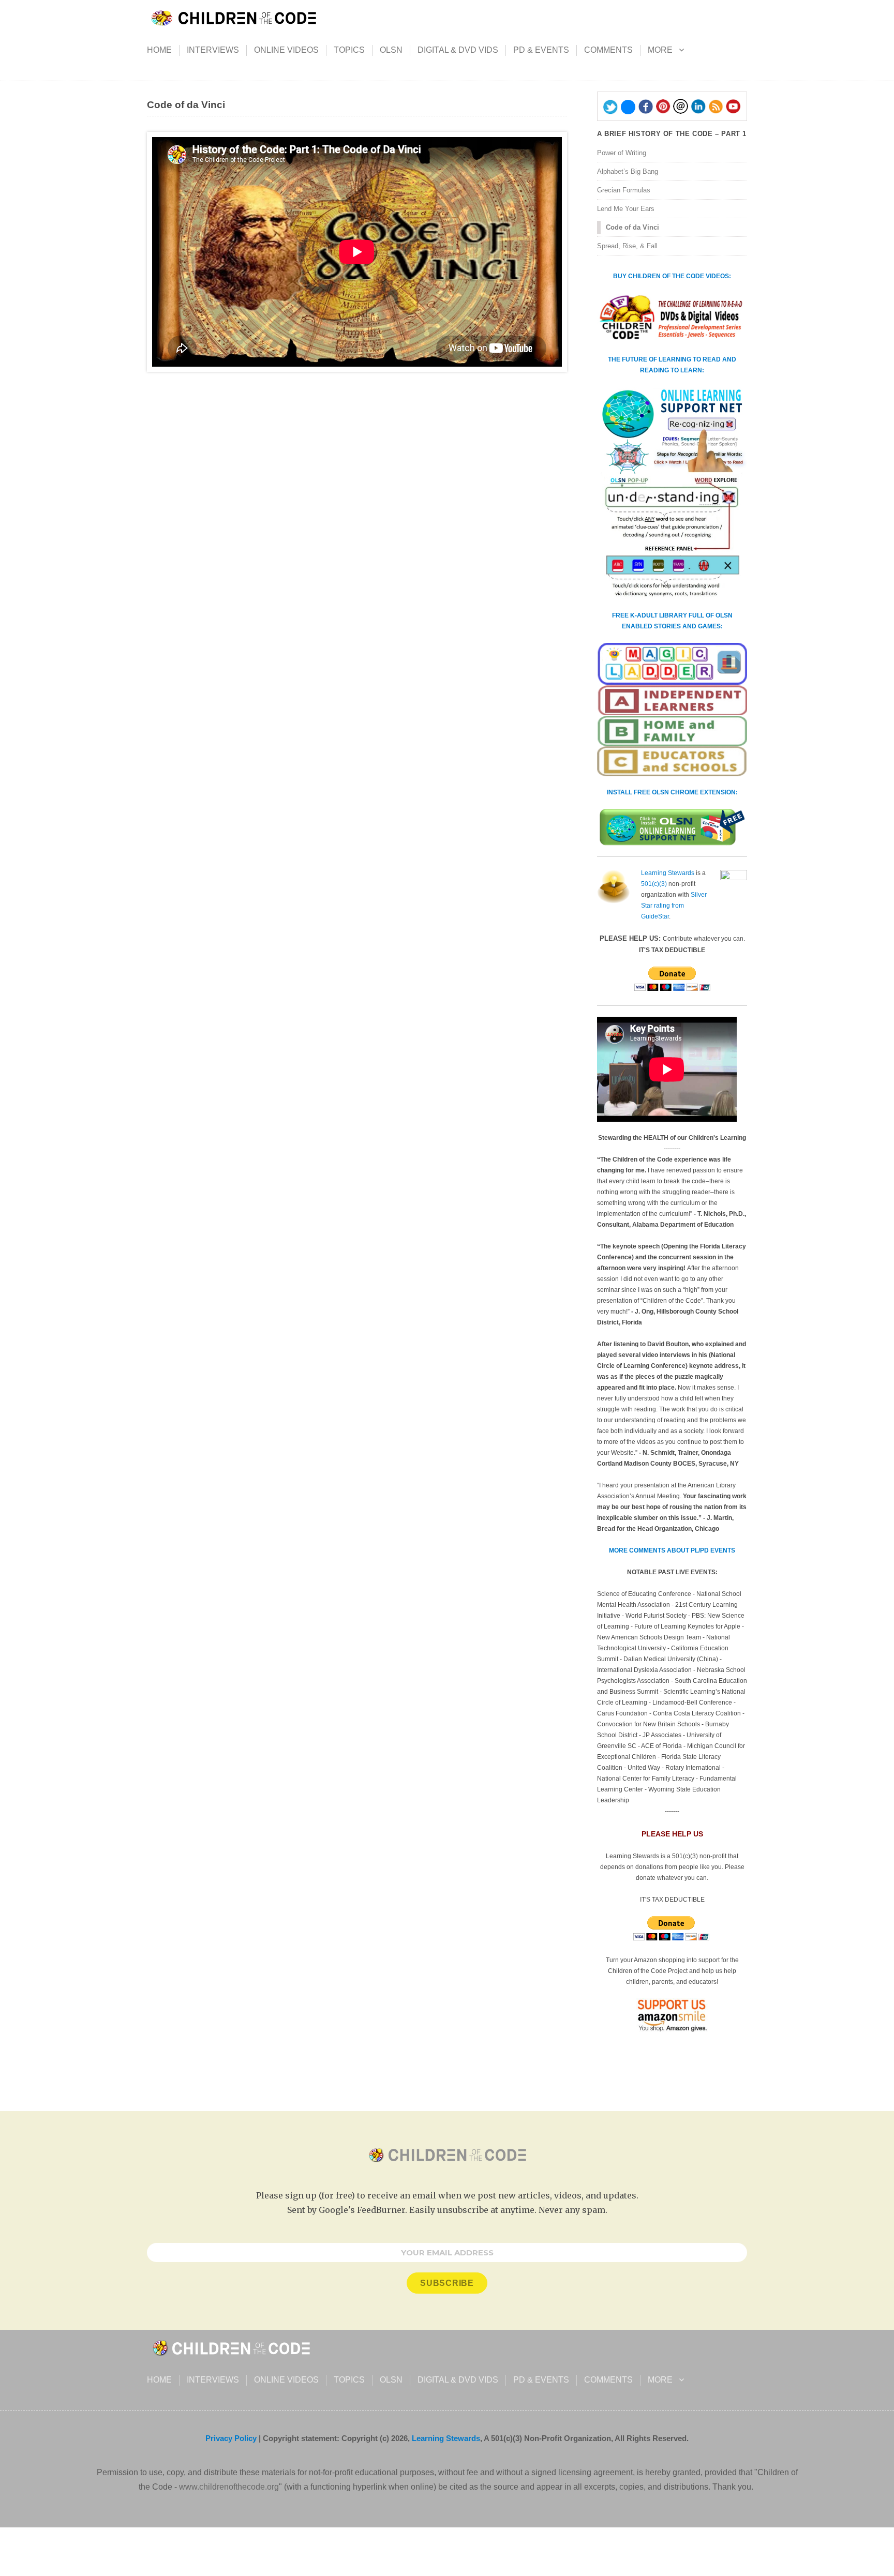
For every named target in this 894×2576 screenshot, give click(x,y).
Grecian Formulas (624, 190)
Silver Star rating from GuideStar (674, 906)
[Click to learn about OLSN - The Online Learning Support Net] (672, 493)
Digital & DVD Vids (458, 50)
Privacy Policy (231, 2438)
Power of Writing (622, 153)
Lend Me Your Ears (626, 209)
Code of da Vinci (632, 227)
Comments (608, 50)
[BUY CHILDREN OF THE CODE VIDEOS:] (672, 318)
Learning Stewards (668, 873)
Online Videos (286, 50)
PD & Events (541, 50)
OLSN (391, 50)
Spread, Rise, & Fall (627, 246)
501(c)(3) (654, 884)
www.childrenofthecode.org (229, 2487)
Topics (349, 50)
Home (159, 50)
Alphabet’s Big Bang (628, 171)
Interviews (213, 50)
